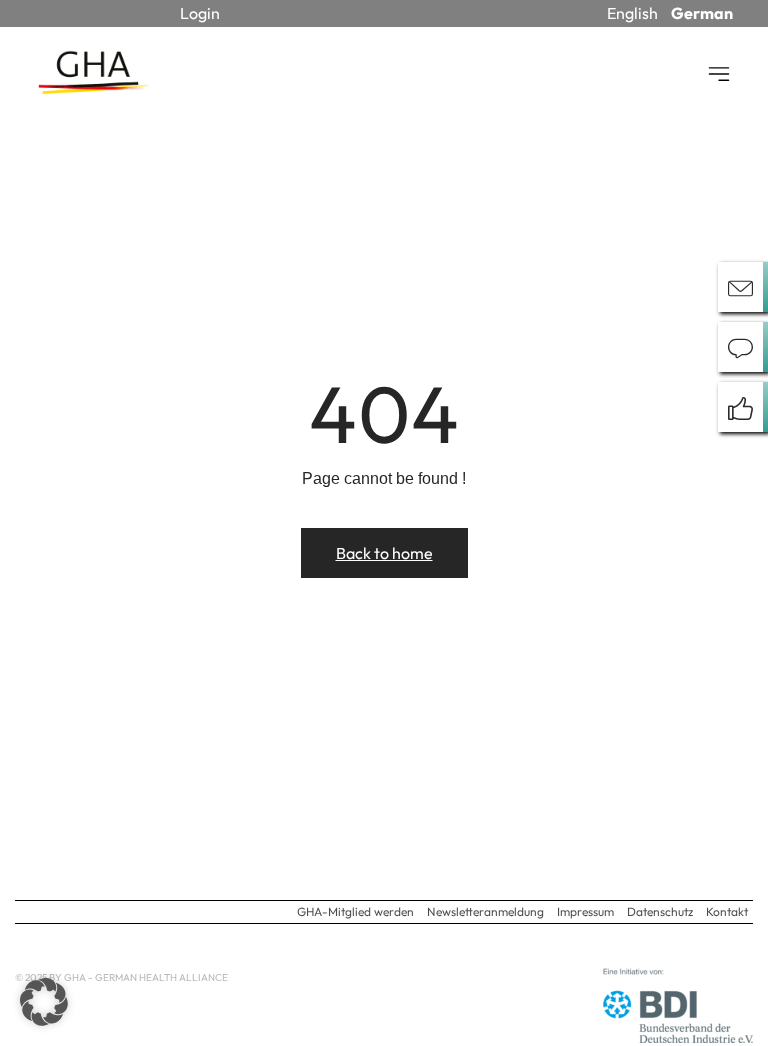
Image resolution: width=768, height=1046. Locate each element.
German (702, 13)
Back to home (384, 553)
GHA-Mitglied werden (355, 911)
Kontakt (727, 911)
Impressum (585, 911)
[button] (44, 1002)
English (632, 13)
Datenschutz (660, 911)
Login (200, 13)
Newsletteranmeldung (485, 911)
